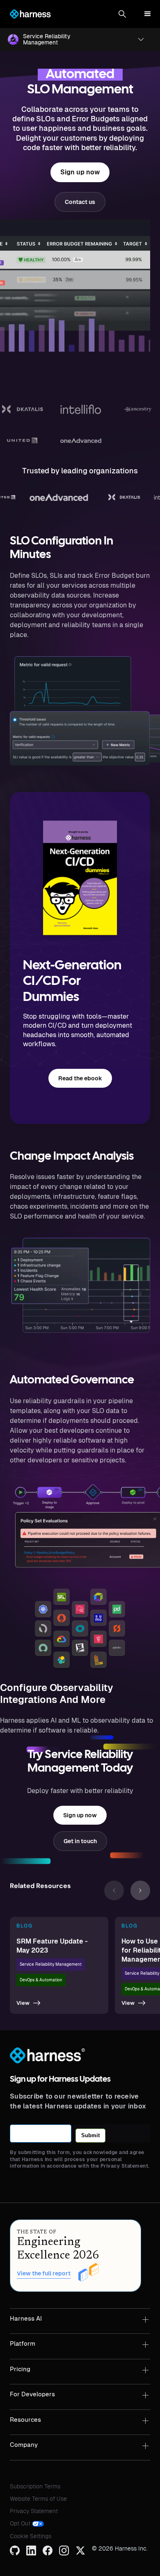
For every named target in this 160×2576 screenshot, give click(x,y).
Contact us (80, 202)
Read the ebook (80, 1078)
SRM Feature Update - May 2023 (52, 1946)
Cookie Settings (31, 2536)
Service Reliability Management (51, 1964)
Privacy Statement (34, 2511)
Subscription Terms (35, 2486)
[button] (122, 14)
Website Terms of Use (38, 2499)
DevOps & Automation (41, 1980)
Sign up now (80, 172)
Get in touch (80, 1841)
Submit (90, 2135)
